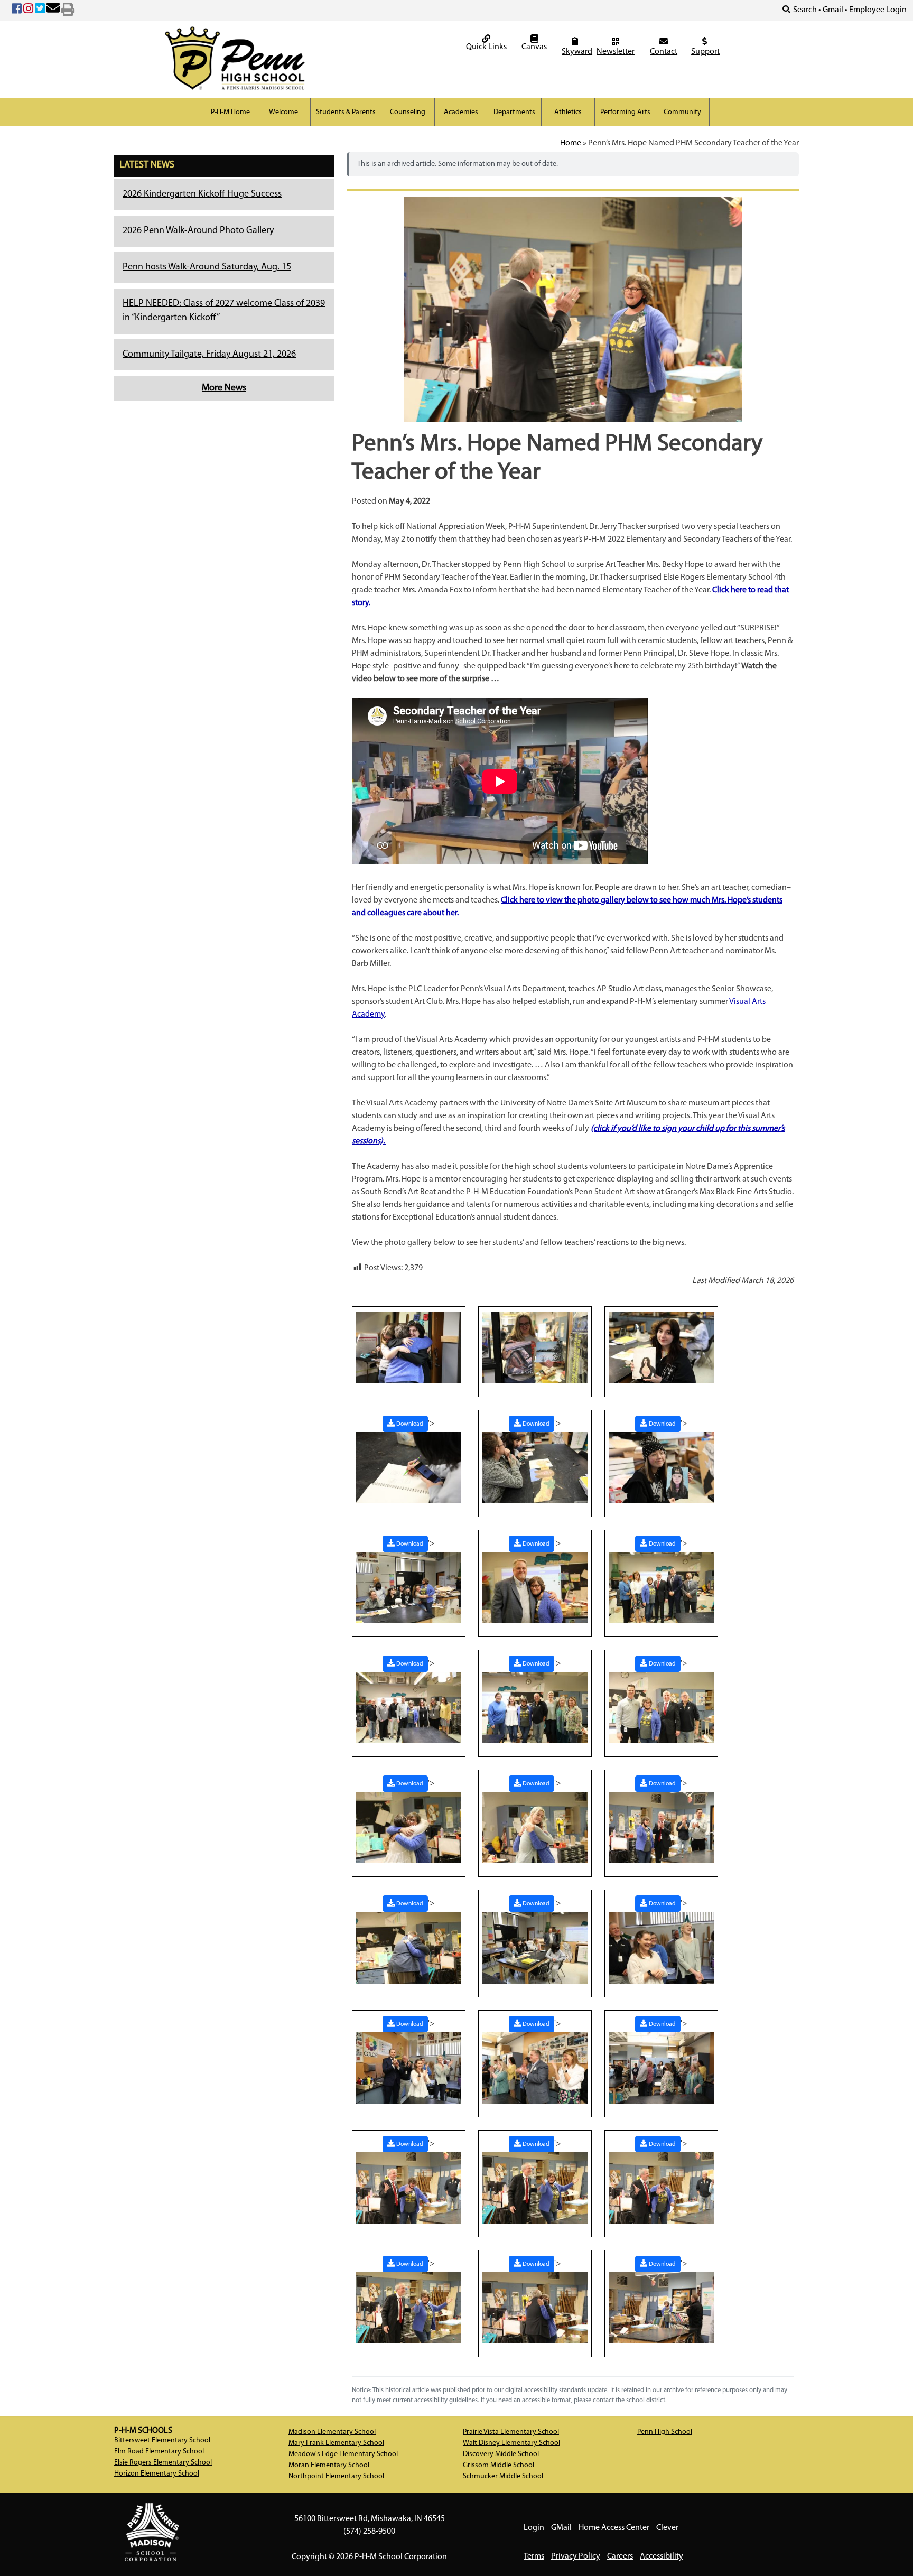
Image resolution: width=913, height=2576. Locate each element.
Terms (534, 2556)
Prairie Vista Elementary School (511, 2432)
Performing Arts (625, 112)
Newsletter (616, 52)
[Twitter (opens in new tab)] (40, 11)
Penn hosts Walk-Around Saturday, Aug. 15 (207, 267)
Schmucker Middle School (503, 2476)
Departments (514, 112)
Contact (664, 52)
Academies (461, 112)
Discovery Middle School (501, 2454)
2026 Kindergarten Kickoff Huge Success (202, 194)
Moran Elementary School (329, 2465)
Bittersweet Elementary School (162, 2440)
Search (805, 10)
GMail (561, 2528)
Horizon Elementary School (157, 2474)
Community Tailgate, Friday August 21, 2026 (209, 355)
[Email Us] (53, 11)
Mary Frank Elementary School (336, 2443)
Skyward (576, 52)
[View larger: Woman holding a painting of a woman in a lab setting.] (661, 1347)
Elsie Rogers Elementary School (163, 2463)
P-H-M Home (230, 112)
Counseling (408, 112)
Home (571, 143)
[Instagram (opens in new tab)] (28, 11)
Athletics (568, 112)
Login (534, 2528)
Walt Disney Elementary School (511, 2443)
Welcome (283, 112)
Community (682, 112)
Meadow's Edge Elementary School (343, 2454)
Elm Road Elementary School (159, 2452)
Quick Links (486, 47)
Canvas (534, 47)
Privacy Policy (576, 2556)
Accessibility (662, 2556)
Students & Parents (346, 112)
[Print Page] (68, 11)
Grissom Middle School (499, 2465)
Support (705, 52)
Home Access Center (614, 2528)
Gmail (833, 10)
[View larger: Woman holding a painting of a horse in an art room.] (535, 1347)
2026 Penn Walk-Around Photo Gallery (198, 231)
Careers (620, 2556)
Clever (667, 2528)
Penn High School (665, 2432)
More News (224, 388)
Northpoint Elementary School (336, 2476)
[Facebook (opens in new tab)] (17, 11)
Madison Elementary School (332, 2432)
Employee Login (878, 10)
